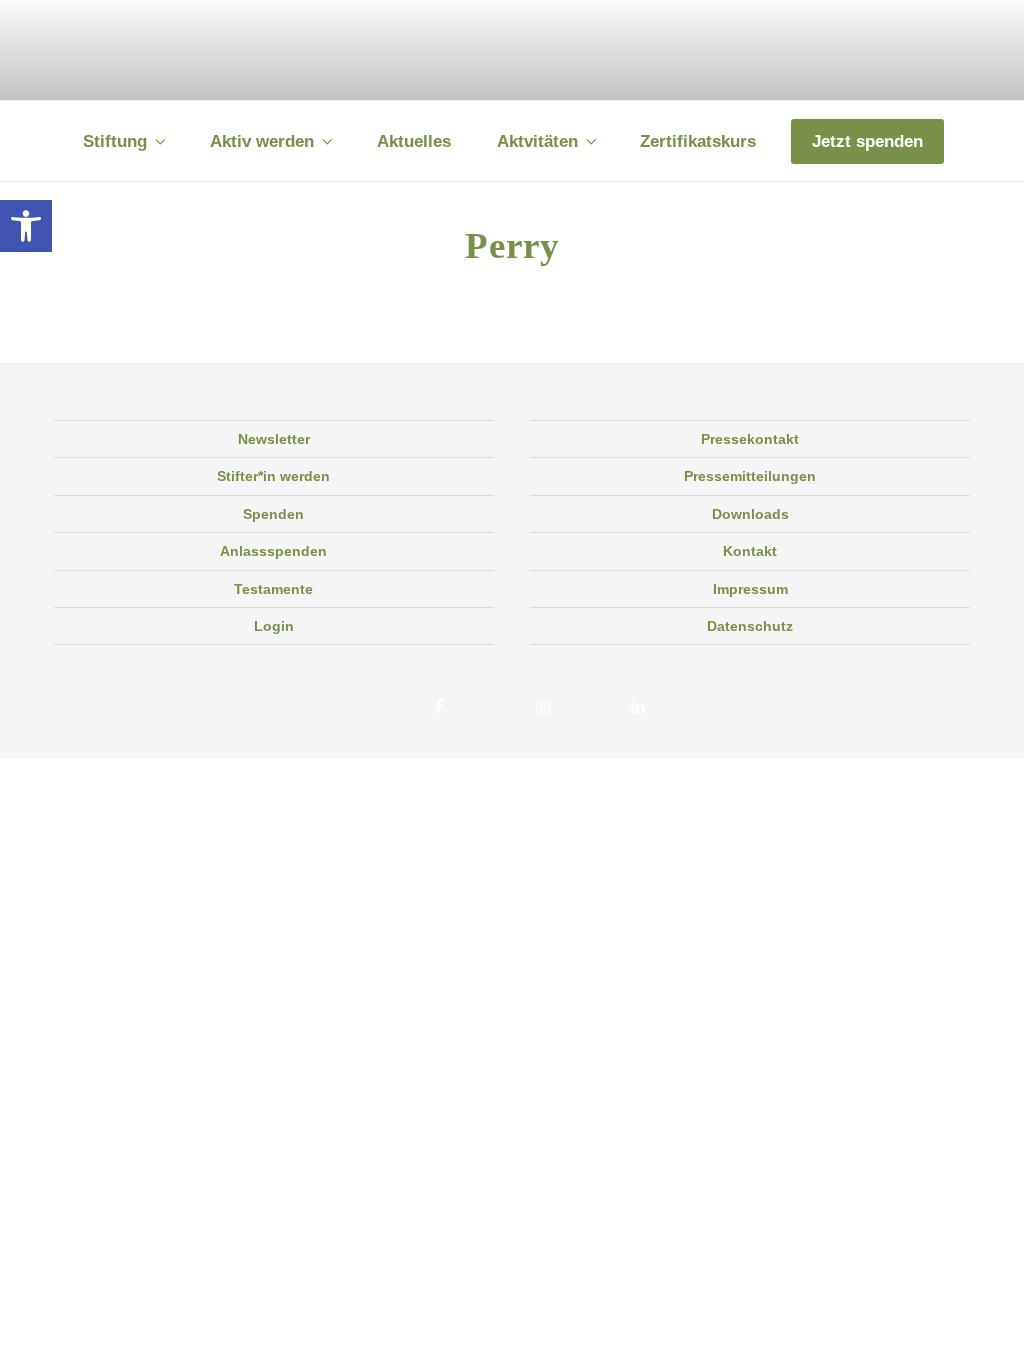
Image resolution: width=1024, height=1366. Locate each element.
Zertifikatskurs (698, 141)
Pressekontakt (750, 439)
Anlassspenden (273, 551)
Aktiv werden (262, 141)
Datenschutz (750, 626)
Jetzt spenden (867, 141)
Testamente (273, 589)
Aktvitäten (537, 141)
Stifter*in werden (273, 476)
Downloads (750, 514)
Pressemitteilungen (750, 476)
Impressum (750, 589)
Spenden (273, 514)
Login (274, 626)
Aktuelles (414, 141)
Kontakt (750, 551)
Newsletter (274, 439)
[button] (26, 226)
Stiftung (115, 141)
